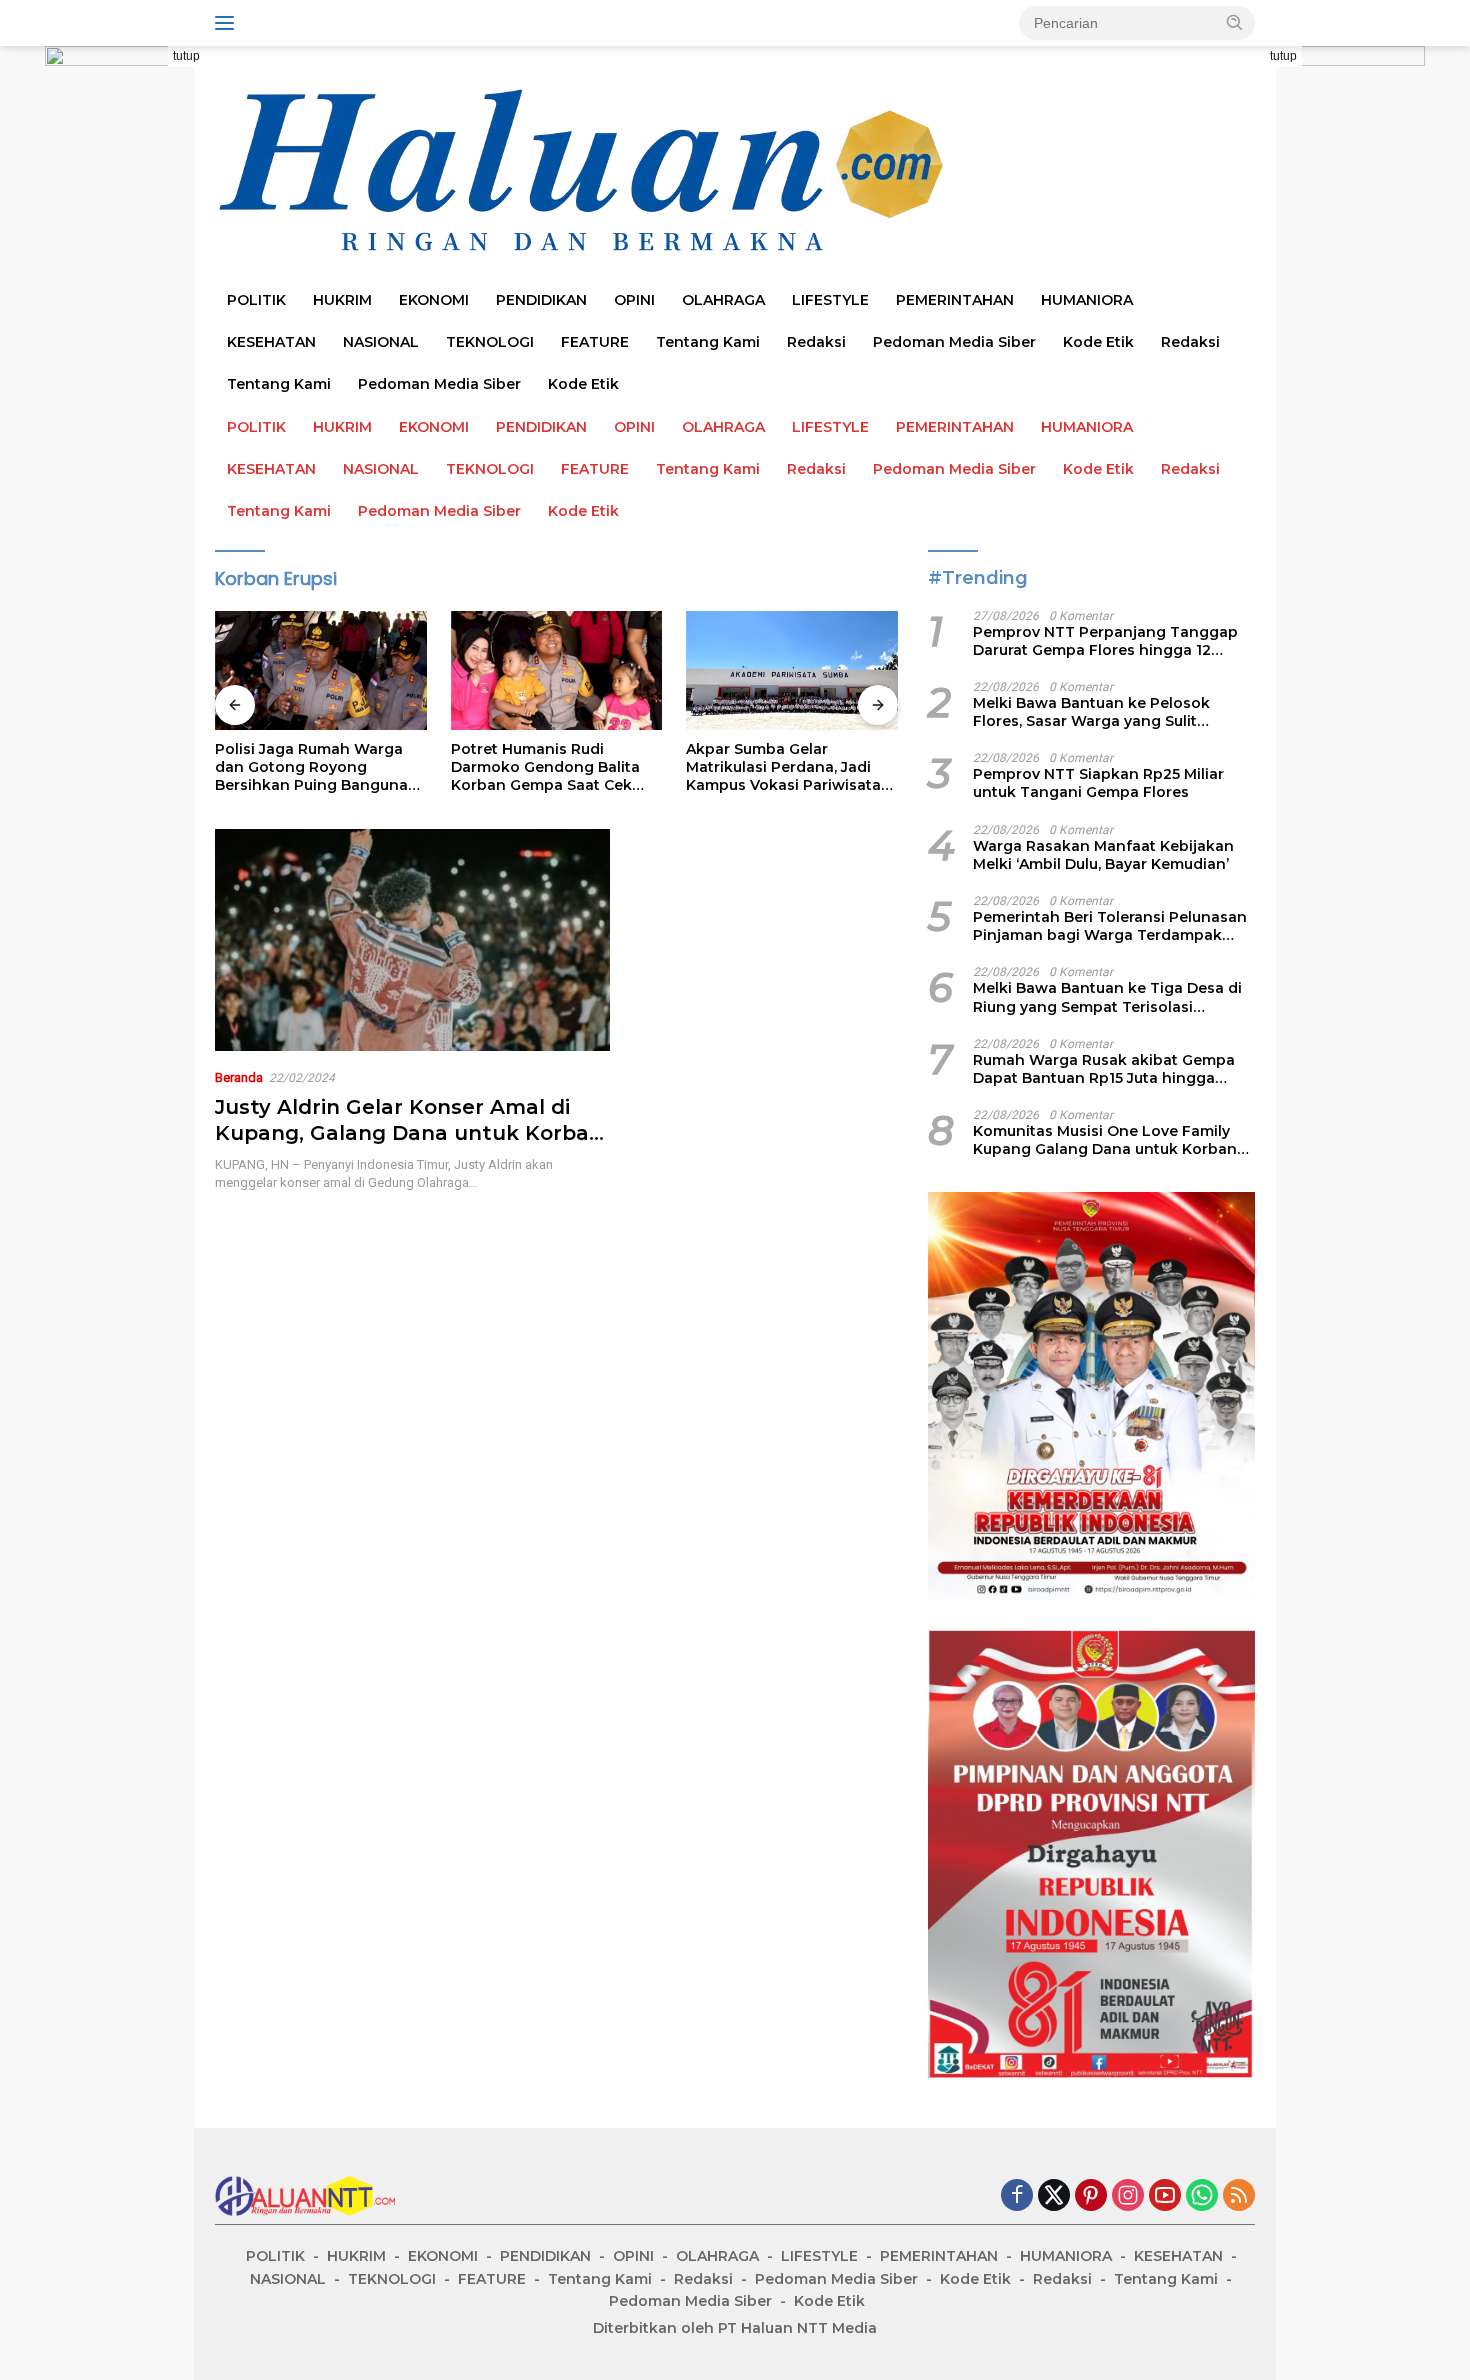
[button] (1235, 22)
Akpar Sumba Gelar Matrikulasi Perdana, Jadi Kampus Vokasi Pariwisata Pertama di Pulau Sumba (626, 767)
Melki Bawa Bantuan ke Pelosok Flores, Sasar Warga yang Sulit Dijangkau (1091, 712)
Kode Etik (1098, 342)
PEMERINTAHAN (955, 300)
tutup (186, 56)
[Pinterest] (1091, 2196)
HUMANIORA (1087, 300)
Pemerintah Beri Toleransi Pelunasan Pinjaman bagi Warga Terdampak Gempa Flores (1110, 926)
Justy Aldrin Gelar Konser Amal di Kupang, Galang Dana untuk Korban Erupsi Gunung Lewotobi (409, 1133)
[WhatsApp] (1202, 2196)
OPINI (634, 300)
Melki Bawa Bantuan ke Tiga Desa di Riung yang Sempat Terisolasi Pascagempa (1107, 997)
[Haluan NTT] (585, 171)
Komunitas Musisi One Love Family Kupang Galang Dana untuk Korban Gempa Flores (1105, 1140)
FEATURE (595, 342)
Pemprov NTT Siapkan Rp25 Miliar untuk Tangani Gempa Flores (1098, 783)
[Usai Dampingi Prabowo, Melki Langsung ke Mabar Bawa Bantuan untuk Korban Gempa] (871, 670)
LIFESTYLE (830, 300)
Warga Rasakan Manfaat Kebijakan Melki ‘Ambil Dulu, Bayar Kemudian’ (1103, 855)
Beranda (239, 1077)
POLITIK (256, 300)
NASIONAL (381, 342)
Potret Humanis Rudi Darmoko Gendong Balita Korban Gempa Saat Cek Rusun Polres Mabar (388, 767)
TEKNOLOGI (490, 342)
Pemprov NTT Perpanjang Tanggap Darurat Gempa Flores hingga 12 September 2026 (1105, 641)
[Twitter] (1054, 2196)
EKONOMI (434, 300)
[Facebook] (1017, 2196)
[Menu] (228, 23)
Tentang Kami (708, 342)
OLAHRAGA (723, 300)
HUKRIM (342, 300)
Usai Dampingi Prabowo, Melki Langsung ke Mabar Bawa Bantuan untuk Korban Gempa (860, 767)
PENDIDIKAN (541, 300)
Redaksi (816, 342)
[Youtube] (1165, 2196)
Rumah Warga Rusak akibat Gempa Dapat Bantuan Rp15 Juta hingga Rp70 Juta (1104, 1069)
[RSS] (1239, 2196)
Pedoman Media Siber (954, 342)
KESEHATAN (271, 342)
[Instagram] (1128, 2196)
